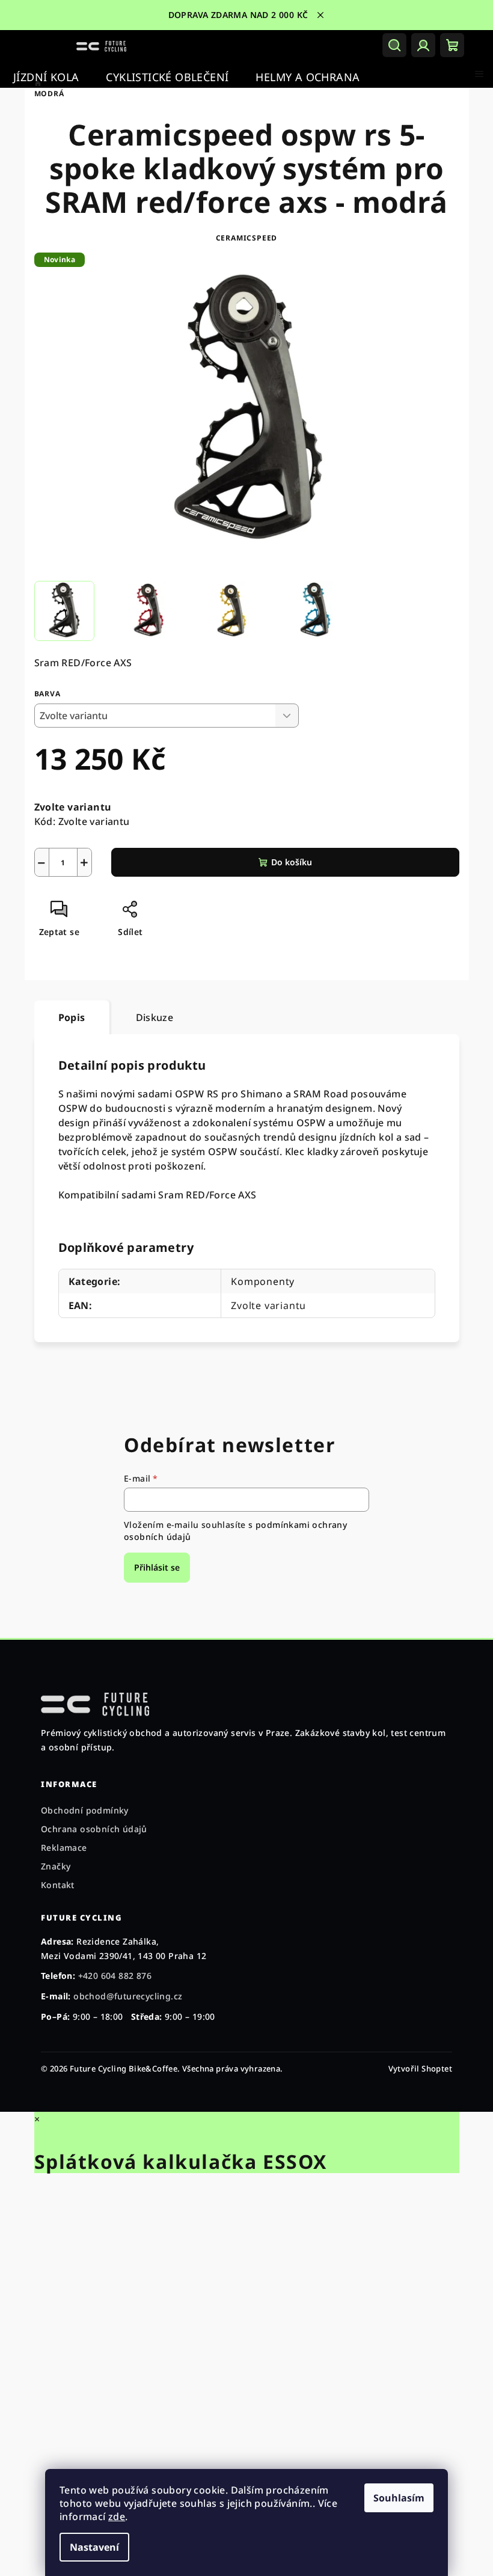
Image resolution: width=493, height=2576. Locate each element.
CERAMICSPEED (247, 238)
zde (117, 2516)
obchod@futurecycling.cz (128, 1996)
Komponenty (263, 1281)
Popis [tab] (72, 1017)
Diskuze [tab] (155, 1017)
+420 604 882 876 (115, 1976)
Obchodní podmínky (85, 1810)
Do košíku (292, 862)
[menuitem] (46, 77)
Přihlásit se (157, 1567)
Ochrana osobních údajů (94, 1829)
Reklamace (64, 1848)
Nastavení (94, 2547)
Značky (56, 1866)
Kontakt (58, 1885)
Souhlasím (399, 2498)
